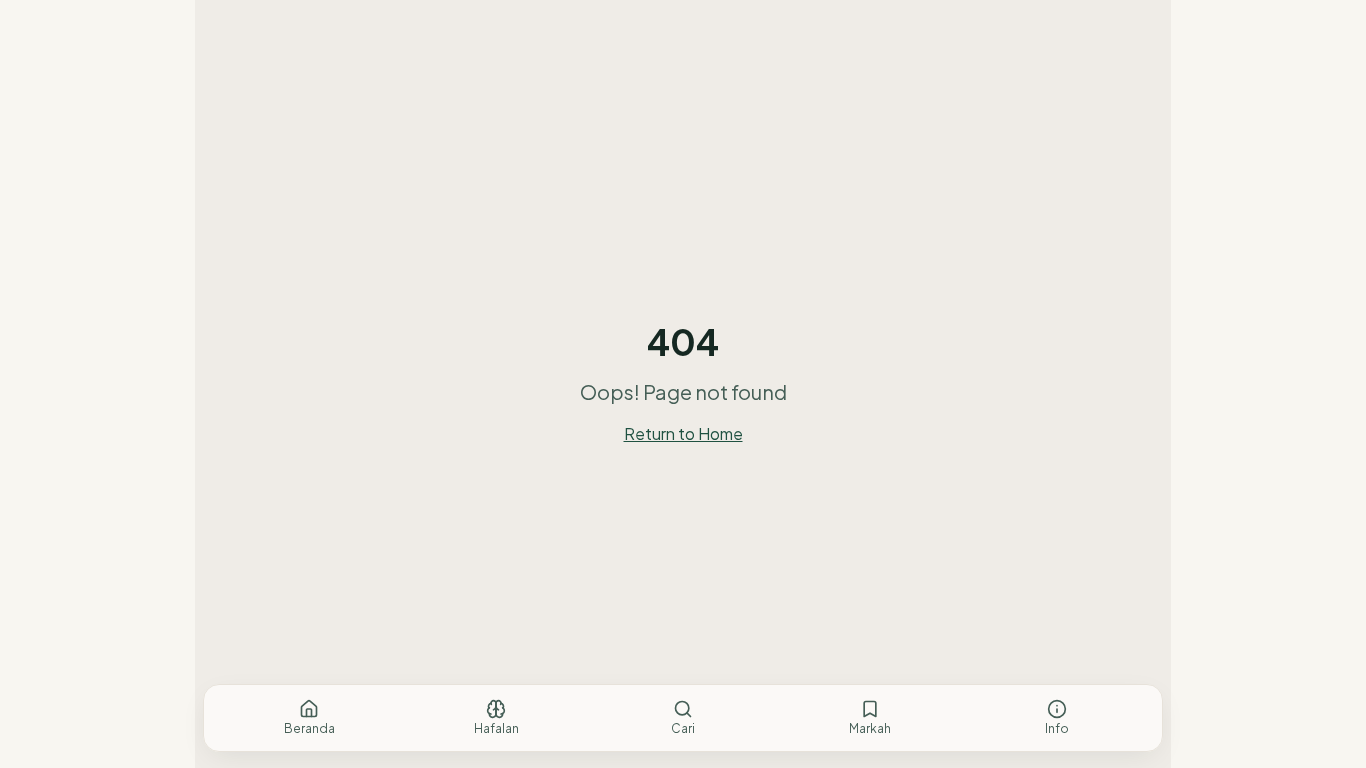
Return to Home (683, 433)
